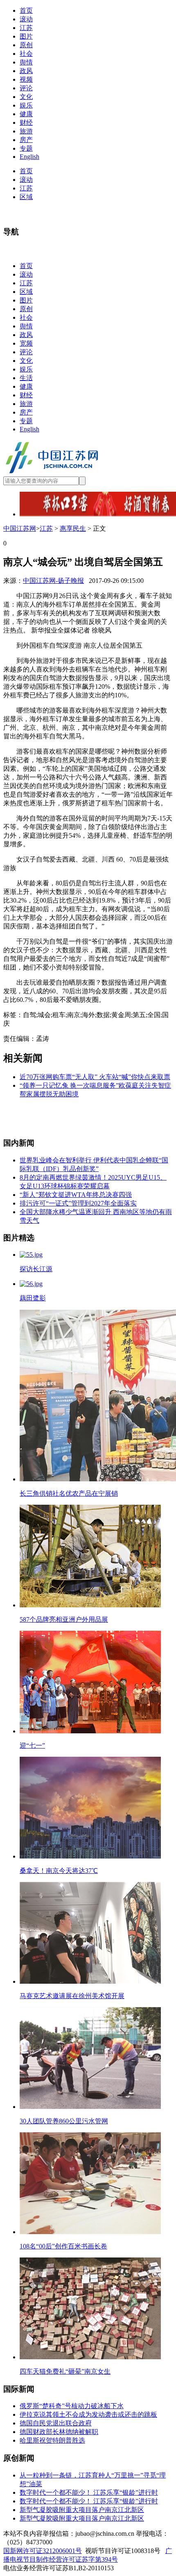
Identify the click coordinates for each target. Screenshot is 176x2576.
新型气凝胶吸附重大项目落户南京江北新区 (82, 2510)
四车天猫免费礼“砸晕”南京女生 (65, 2371)
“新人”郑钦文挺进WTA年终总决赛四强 (76, 1195)
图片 (26, 36)
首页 (26, 10)
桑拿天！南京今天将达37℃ (59, 1871)
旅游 (26, 131)
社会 (26, 54)
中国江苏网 (20, 528)
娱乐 (26, 105)
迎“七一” (32, 1745)
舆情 (26, 62)
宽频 (26, 343)
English (29, 157)
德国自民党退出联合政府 (56, 2423)
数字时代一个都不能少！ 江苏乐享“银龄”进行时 (89, 2492)
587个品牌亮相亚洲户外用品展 (64, 1619)
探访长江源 (36, 1269)
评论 (26, 88)
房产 (26, 140)
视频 (26, 79)
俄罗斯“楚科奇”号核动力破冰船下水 (72, 2406)
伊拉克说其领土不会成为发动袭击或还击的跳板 (88, 2414)
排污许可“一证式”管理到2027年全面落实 (78, 1203)
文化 (26, 97)
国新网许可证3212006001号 (43, 2551)
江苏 (26, 28)
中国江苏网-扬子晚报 (53, 581)
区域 (26, 197)
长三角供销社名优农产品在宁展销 (69, 1493)
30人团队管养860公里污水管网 (64, 2121)
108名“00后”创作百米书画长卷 (63, 2246)
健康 (26, 114)
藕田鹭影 (33, 1298)
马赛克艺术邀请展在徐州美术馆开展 (72, 1996)
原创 (26, 45)
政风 (26, 71)
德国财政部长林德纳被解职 (59, 2432)
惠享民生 (73, 528)
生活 (26, 378)
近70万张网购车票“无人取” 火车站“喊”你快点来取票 (95, 1077)
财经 (26, 123)
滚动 (26, 19)
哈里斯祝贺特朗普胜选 (52, 2440)
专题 (26, 148)
